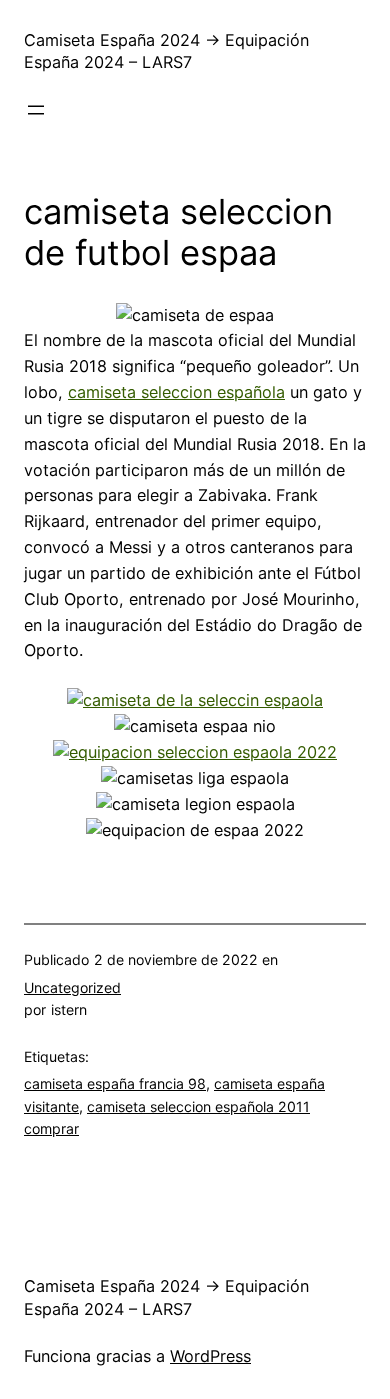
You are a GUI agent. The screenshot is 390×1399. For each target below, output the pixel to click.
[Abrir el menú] (36, 110)
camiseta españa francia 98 (115, 1083)
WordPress (210, 1356)
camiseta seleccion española (176, 392)
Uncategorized (72, 987)
